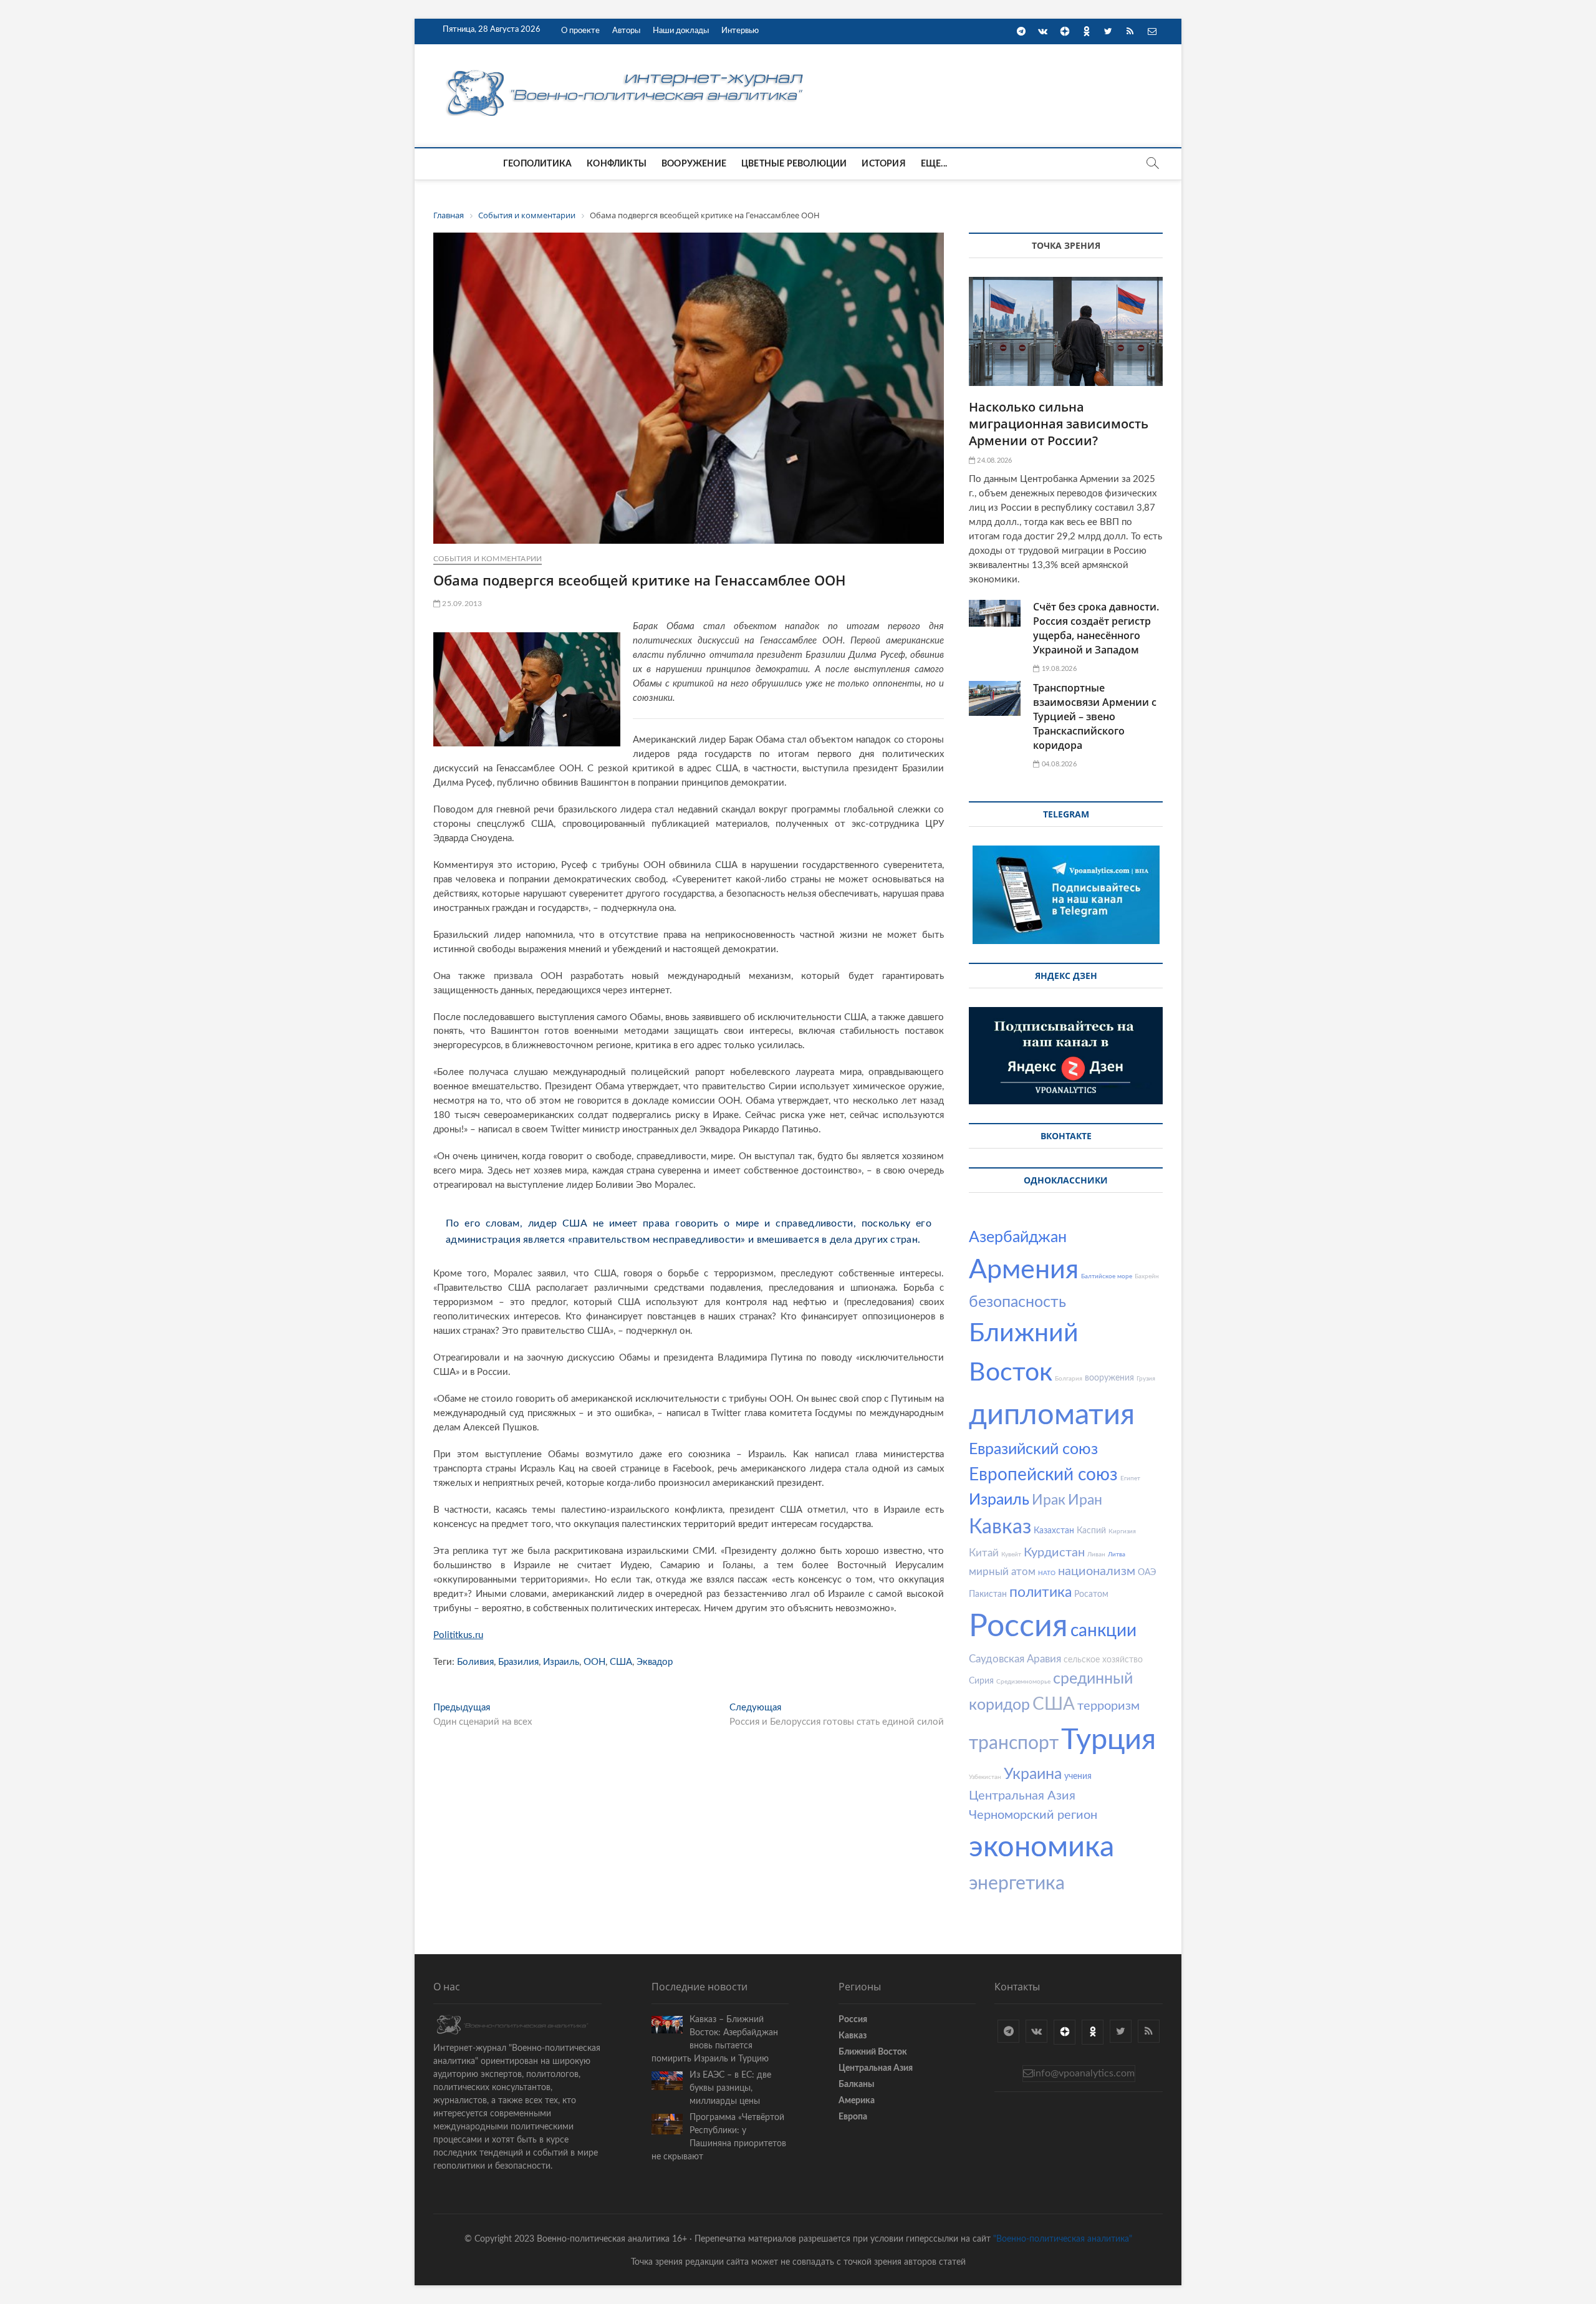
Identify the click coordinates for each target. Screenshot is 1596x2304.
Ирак (1049, 1500)
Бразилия (518, 1662)
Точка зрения (1066, 245)
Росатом (1091, 1594)
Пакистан (988, 1594)
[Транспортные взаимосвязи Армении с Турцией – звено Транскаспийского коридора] (995, 698)
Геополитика (537, 164)
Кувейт (1011, 1554)
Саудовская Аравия (1015, 1659)
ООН (594, 1662)
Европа (853, 2117)
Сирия (981, 1681)
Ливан (1096, 1554)
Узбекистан (985, 1777)
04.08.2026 (1058, 764)
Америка (857, 2101)
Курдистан (1054, 1553)
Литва (1117, 1554)
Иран (1085, 1500)
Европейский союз (1043, 1475)
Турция (1108, 1740)
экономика (1041, 1847)
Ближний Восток (873, 2052)
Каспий (1091, 1531)
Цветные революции (794, 164)
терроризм (1108, 1706)
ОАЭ (1147, 1573)
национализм (1097, 1571)
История (883, 164)
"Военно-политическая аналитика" (1063, 2239)
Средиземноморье (1023, 1682)
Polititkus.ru (458, 1635)
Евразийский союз (1033, 1449)
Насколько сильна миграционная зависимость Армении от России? (1059, 424)
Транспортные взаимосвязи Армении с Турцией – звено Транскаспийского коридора (1095, 716)
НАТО (1047, 1573)
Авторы (626, 31)
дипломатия (1052, 1415)
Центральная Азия (1022, 1796)
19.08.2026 (1058, 669)
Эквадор (655, 1662)
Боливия (475, 1662)
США (621, 1662)
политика (1041, 1592)
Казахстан (1054, 1531)
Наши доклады (681, 31)
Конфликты (617, 164)
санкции (1103, 1631)
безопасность (1017, 1302)
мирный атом (1002, 1572)
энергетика (1017, 1884)
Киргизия (1122, 1531)
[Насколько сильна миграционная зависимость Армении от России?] (1066, 331)
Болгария (1069, 1379)
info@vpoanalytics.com (1084, 2073)
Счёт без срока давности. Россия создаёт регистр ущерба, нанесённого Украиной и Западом (1096, 628)
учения (1078, 1776)
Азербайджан (1018, 1237)
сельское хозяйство (1103, 1660)
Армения (1024, 1270)
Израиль (561, 1662)
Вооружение (694, 164)
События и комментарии (488, 559)
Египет (1130, 1478)
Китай (984, 1553)
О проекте (580, 31)
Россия (1018, 1627)
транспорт (1014, 1743)
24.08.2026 (993, 460)
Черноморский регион (1033, 1815)
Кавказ (1000, 1527)
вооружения (1109, 1378)
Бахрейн (1147, 1276)
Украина (1033, 1774)
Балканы (856, 2085)
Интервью (740, 31)
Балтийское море (1107, 1276)
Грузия (1146, 1379)
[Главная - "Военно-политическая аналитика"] (627, 70)
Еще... (934, 164)
